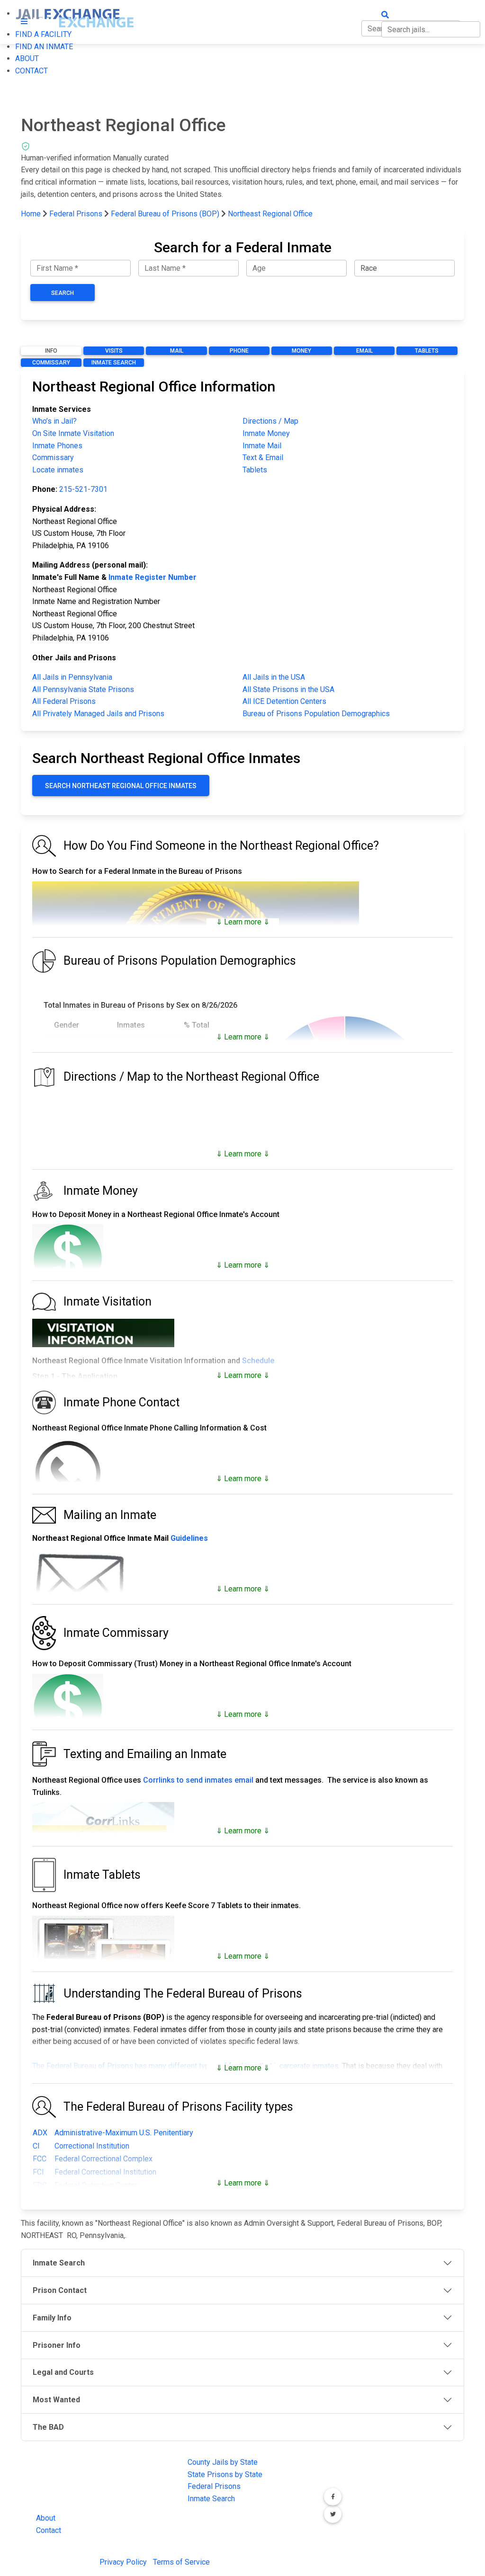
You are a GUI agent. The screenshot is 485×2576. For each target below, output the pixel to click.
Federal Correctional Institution (105, 2172)
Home (31, 214)
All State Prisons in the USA (288, 689)
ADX (40, 2133)
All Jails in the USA (274, 677)
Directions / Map (270, 421)
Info (51, 351)
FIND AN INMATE (44, 47)
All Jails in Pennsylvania (72, 677)
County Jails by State (223, 2462)
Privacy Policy (123, 2562)
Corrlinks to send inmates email (198, 1780)
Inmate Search (114, 363)
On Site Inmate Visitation (73, 433)
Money (301, 351)
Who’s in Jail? (54, 421)
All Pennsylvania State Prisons (83, 689)
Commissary (51, 363)
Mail (177, 351)
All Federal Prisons (64, 701)
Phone (239, 351)
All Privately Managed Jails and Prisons (98, 714)
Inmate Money (266, 433)
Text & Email (263, 457)
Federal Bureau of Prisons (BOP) (165, 214)
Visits (114, 351)
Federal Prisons (76, 214)
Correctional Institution (92, 2146)
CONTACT (31, 71)
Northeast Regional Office (270, 214)
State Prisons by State (225, 2474)
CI (36, 2146)
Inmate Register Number (153, 577)
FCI (38, 2172)
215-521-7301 (83, 489)
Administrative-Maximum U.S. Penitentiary (124, 2133)
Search (63, 293)
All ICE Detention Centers (284, 701)
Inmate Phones (57, 446)
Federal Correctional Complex (103, 2159)
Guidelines (189, 1538)
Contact (49, 2530)
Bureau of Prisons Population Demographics (316, 714)
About (46, 2518)
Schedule (258, 1361)
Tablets (427, 351)
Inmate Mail (262, 446)
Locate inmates (58, 470)
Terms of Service (181, 2562)
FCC (40, 2159)
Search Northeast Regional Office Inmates (121, 786)
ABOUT (27, 58)
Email (364, 351)
